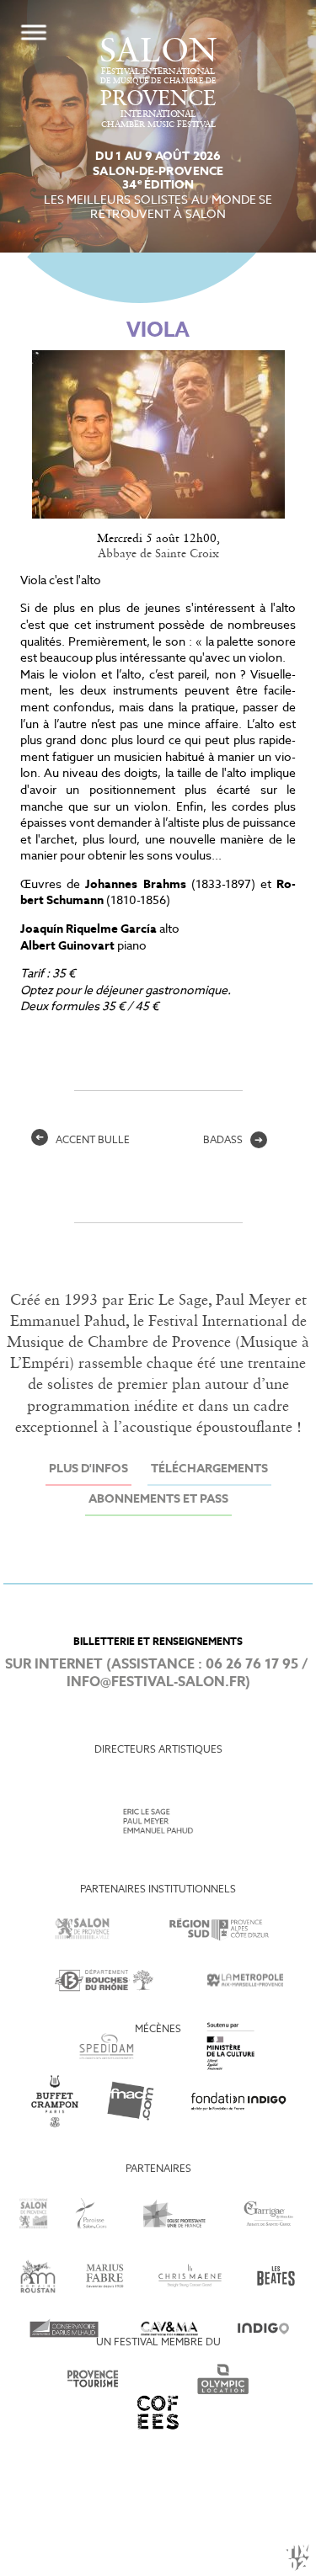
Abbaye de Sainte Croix (158, 554)
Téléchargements (209, 1469)
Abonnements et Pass (158, 1500)
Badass (233, 1141)
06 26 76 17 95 (252, 1665)
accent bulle (83, 1141)
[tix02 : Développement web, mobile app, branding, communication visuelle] (297, 2557)
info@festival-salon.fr (156, 1682)
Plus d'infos (88, 1469)
